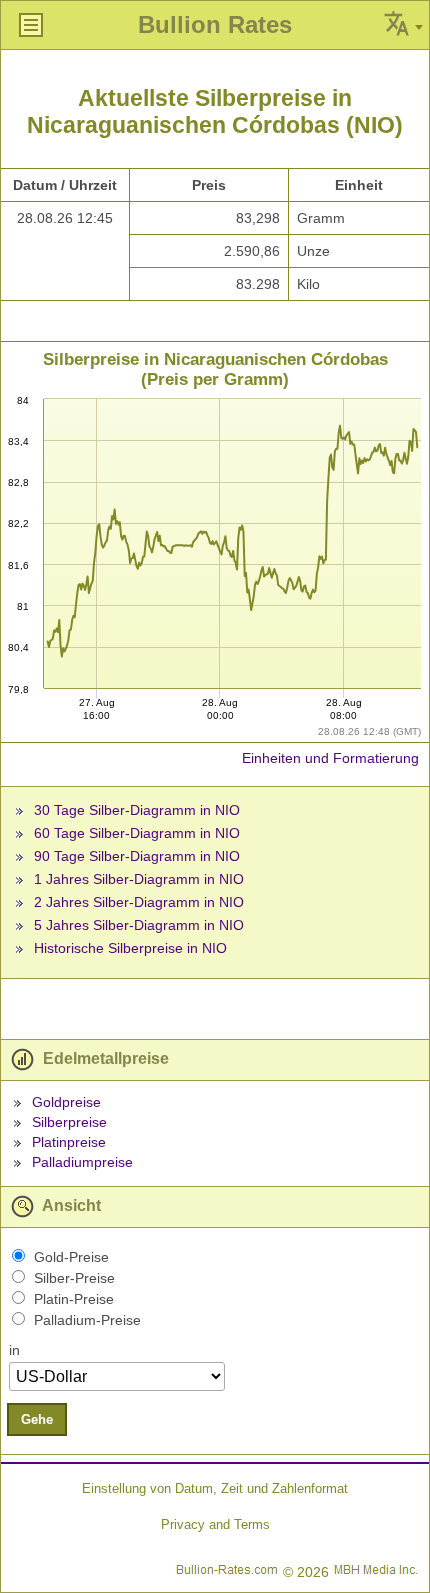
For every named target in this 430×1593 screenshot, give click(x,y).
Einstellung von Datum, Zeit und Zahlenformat (215, 1488)
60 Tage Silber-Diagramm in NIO (137, 833)
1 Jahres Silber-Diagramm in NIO (139, 879)
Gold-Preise (71, 1257)
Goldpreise (66, 1102)
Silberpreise (69, 1122)
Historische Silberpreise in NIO (130, 948)
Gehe (37, 1419)
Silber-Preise (74, 1278)
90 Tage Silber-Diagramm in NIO (137, 856)
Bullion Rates (215, 24)
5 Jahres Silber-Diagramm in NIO (139, 925)
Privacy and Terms (215, 1524)
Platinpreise (69, 1142)
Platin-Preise (74, 1299)
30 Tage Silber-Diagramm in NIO (137, 810)
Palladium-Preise (87, 1320)
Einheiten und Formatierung (330, 758)
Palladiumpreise (82, 1162)
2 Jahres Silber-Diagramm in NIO (139, 902)
